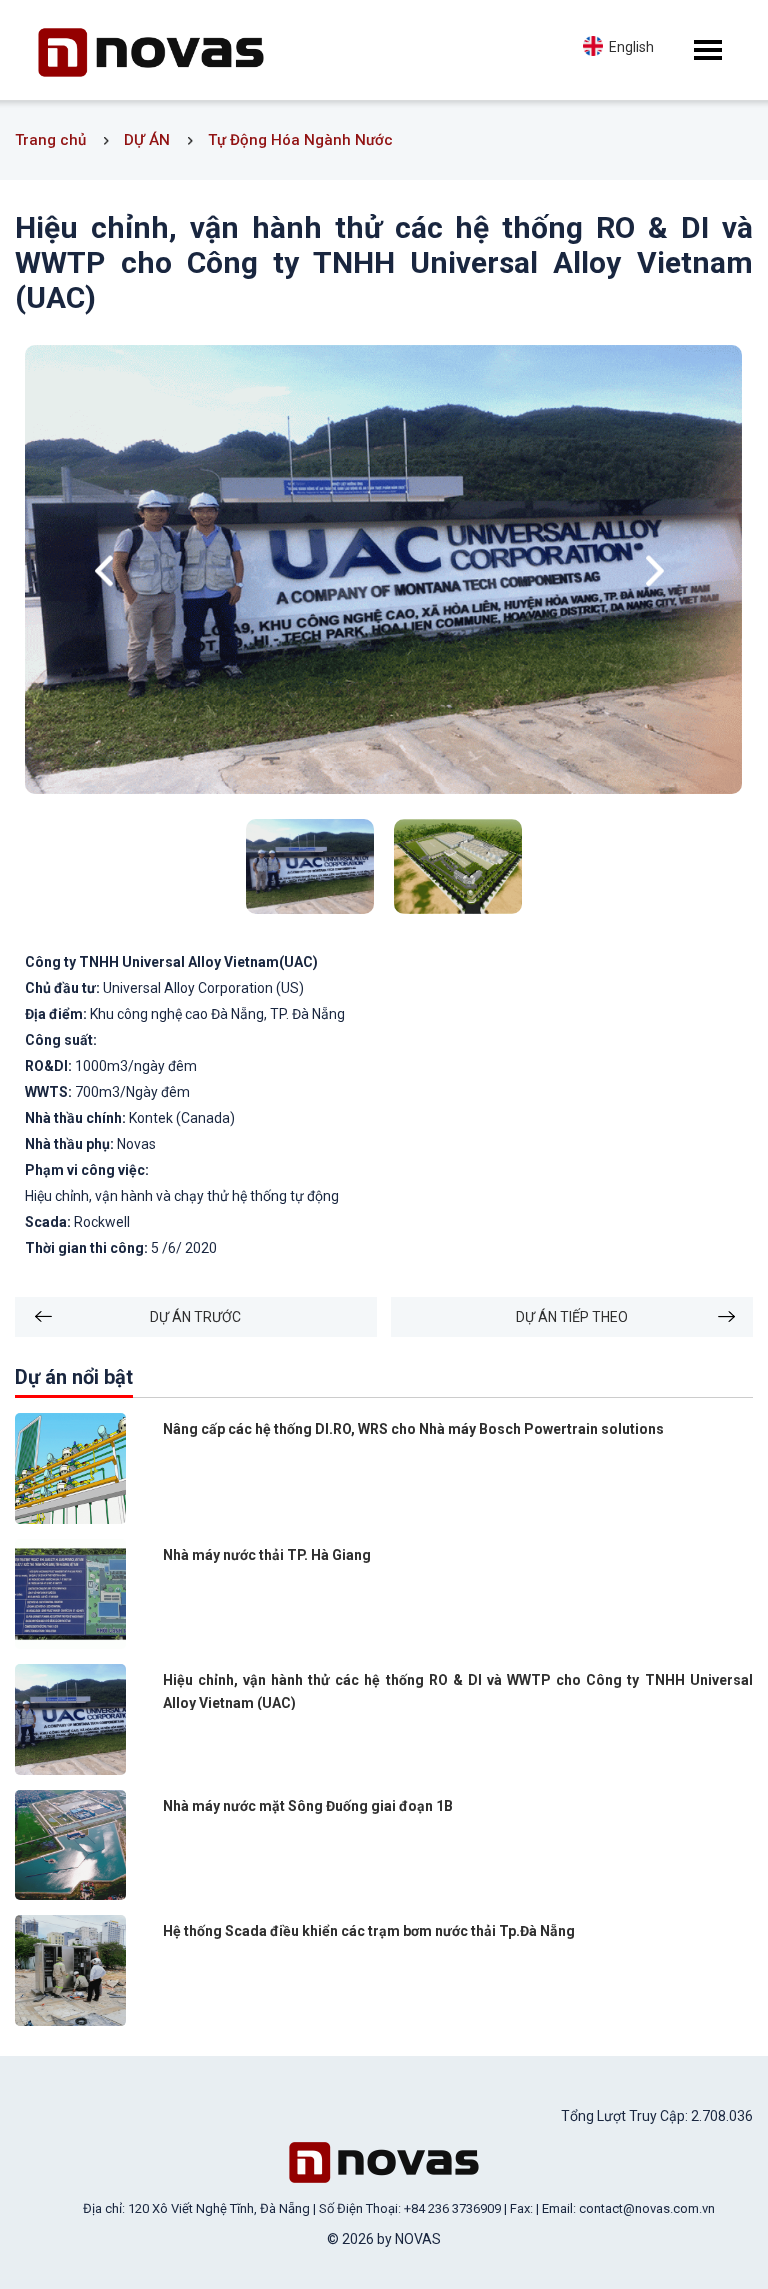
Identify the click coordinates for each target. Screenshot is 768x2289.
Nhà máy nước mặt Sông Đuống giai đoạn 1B (308, 1806)
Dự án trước (195, 1317)
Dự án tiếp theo (572, 1317)
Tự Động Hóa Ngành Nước (300, 140)
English (628, 47)
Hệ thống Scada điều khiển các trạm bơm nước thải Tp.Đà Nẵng (369, 1931)
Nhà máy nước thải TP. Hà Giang (267, 1555)
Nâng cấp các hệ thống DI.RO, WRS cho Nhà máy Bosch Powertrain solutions (413, 1429)
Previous (108, 571)
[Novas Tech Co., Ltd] (384, 2161)
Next (659, 571)
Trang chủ (50, 140)
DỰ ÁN (147, 140)
